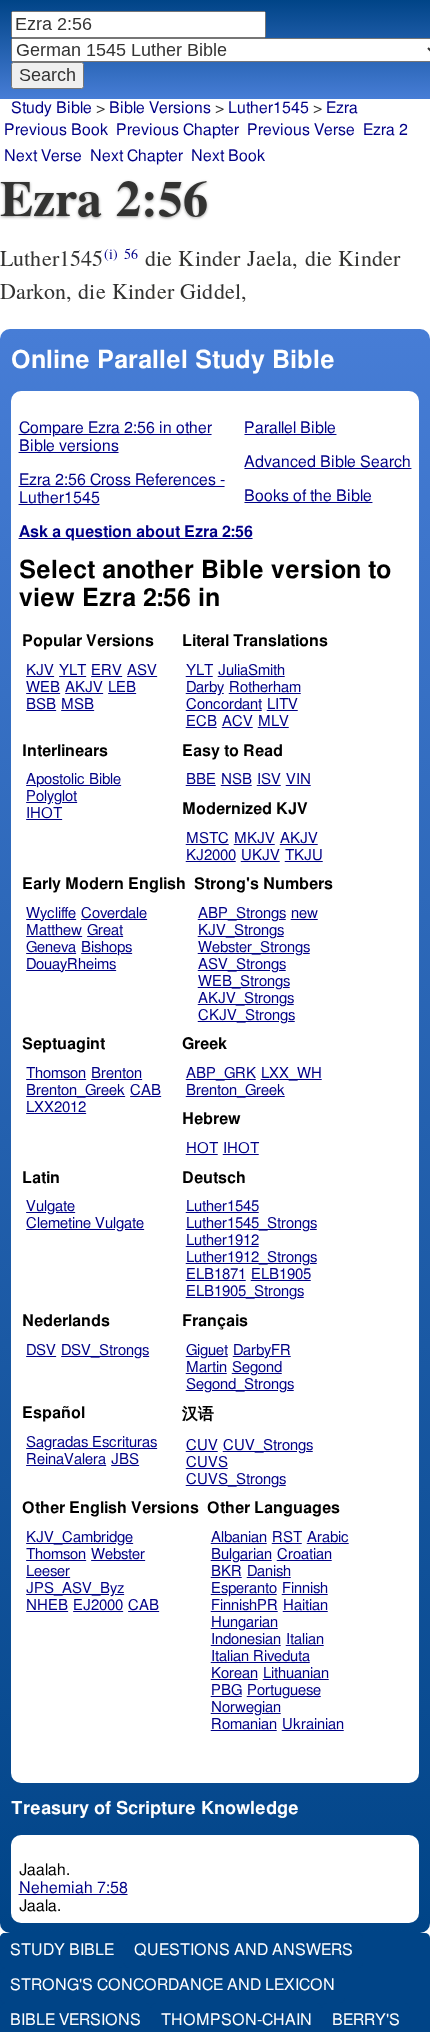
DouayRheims (71, 964)
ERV (106, 670)
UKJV (260, 855)
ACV (237, 721)
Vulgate (50, 1206)
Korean (234, 1673)
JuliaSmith (251, 670)
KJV (40, 670)
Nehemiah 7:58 (73, 1888)
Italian (305, 1639)
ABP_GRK (221, 1073)
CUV (202, 1445)
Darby (205, 687)
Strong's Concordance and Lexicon (172, 1985)
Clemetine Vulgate (85, 1223)
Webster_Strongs (254, 947)
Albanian (239, 1537)
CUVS (207, 1462)
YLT (72, 670)
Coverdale (114, 913)
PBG (226, 1690)
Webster (118, 1554)
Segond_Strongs (240, 1384)
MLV (273, 721)
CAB (145, 1090)
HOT (202, 1148)
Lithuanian (296, 1673)
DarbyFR (262, 1350)
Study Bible (51, 108)
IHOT (44, 813)
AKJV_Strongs (246, 998)
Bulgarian (241, 1554)
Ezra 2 (385, 130)
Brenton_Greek (75, 1090)
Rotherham (265, 687)
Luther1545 (268, 108)
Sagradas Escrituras (91, 1442)
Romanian (244, 1724)
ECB (201, 721)
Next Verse (43, 156)
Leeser (48, 1571)
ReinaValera (66, 1459)
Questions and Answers (243, 1950)
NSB (236, 779)
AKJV (84, 687)
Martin (206, 1367)
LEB (122, 687)
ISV (269, 779)
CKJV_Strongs (246, 1015)
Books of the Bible (308, 496)
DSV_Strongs (105, 1350)
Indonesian (246, 1639)
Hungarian (244, 1622)
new (304, 913)
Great (105, 930)
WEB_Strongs (244, 981)
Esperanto (244, 1588)
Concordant (224, 704)
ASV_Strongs (242, 964)
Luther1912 (222, 1240)
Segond (257, 1367)
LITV (282, 704)
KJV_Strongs (241, 930)
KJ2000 (211, 855)
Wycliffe (51, 913)
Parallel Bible (290, 428)
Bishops (106, 947)
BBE (201, 779)
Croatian (304, 1554)
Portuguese (284, 1690)
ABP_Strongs (242, 913)
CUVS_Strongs (236, 1479)
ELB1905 (281, 1274)
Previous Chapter (177, 130)
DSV (41, 1350)
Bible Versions (160, 108)
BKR (226, 1571)
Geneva (51, 947)
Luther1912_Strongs (251, 1257)
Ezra (342, 108)
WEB (43, 687)
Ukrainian (313, 1724)
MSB (77, 704)
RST (287, 1537)
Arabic (328, 1537)
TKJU (304, 855)
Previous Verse (301, 130)
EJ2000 (98, 1605)
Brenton (116, 1073)
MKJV (254, 838)
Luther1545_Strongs (251, 1223)
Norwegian (246, 1707)
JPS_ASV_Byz (75, 1588)
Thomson (56, 1073)
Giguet (207, 1350)
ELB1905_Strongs (245, 1291)
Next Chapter (136, 156)
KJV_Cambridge (79, 1537)
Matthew (54, 930)
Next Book (228, 156)
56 (131, 253)
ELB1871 (216, 1274)
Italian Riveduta (260, 1656)
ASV (142, 670)
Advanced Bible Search (327, 462)
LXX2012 (56, 1107)
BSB (41, 704)
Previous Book (56, 130)
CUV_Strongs (268, 1445)
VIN (298, 779)
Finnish (305, 1588)
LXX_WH (291, 1073)
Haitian (305, 1605)
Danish (269, 1571)
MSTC (207, 838)
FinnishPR (244, 1605)
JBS (125, 1459)
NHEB (47, 1605)
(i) (111, 253)
